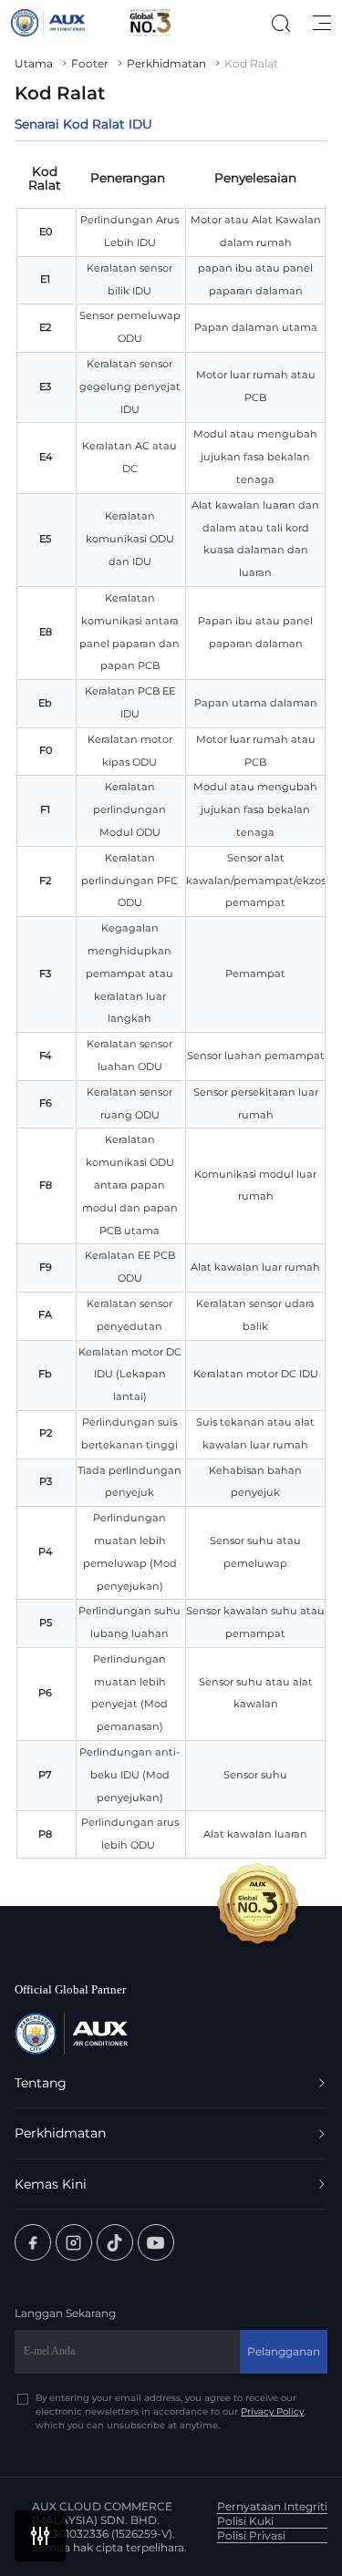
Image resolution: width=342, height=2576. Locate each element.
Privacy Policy (272, 2411)
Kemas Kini (51, 2184)
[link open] (33, 2242)
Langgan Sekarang (65, 2313)
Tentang (41, 2083)
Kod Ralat (251, 63)
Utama (34, 63)
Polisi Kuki (245, 2521)
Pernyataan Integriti (272, 2506)
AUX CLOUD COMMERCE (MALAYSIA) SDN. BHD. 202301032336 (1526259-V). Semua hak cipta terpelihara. (109, 2527)
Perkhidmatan (166, 63)
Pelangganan (284, 2351)
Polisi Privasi (251, 2535)
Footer (90, 63)
